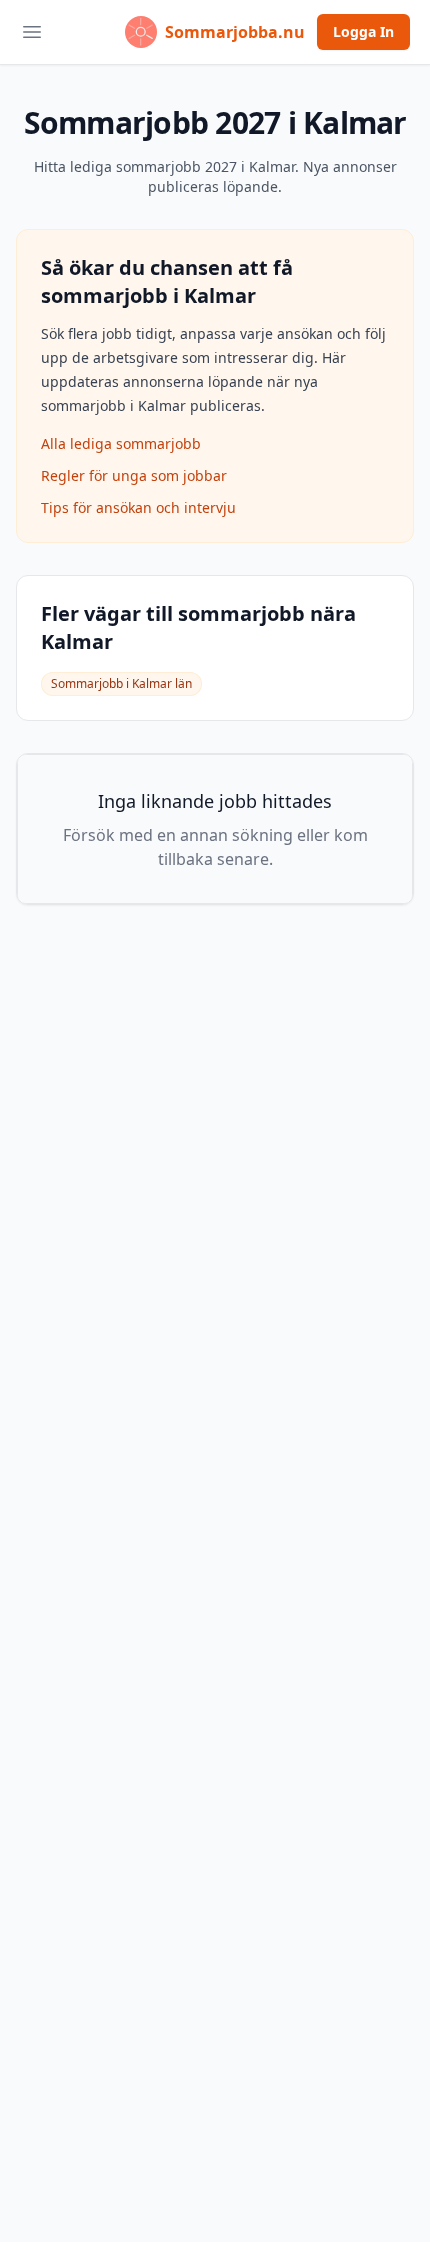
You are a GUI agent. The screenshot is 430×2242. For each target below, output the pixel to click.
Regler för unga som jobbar (134, 475)
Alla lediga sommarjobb (121, 443)
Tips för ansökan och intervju (138, 507)
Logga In (363, 31)
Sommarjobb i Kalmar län (121, 683)
